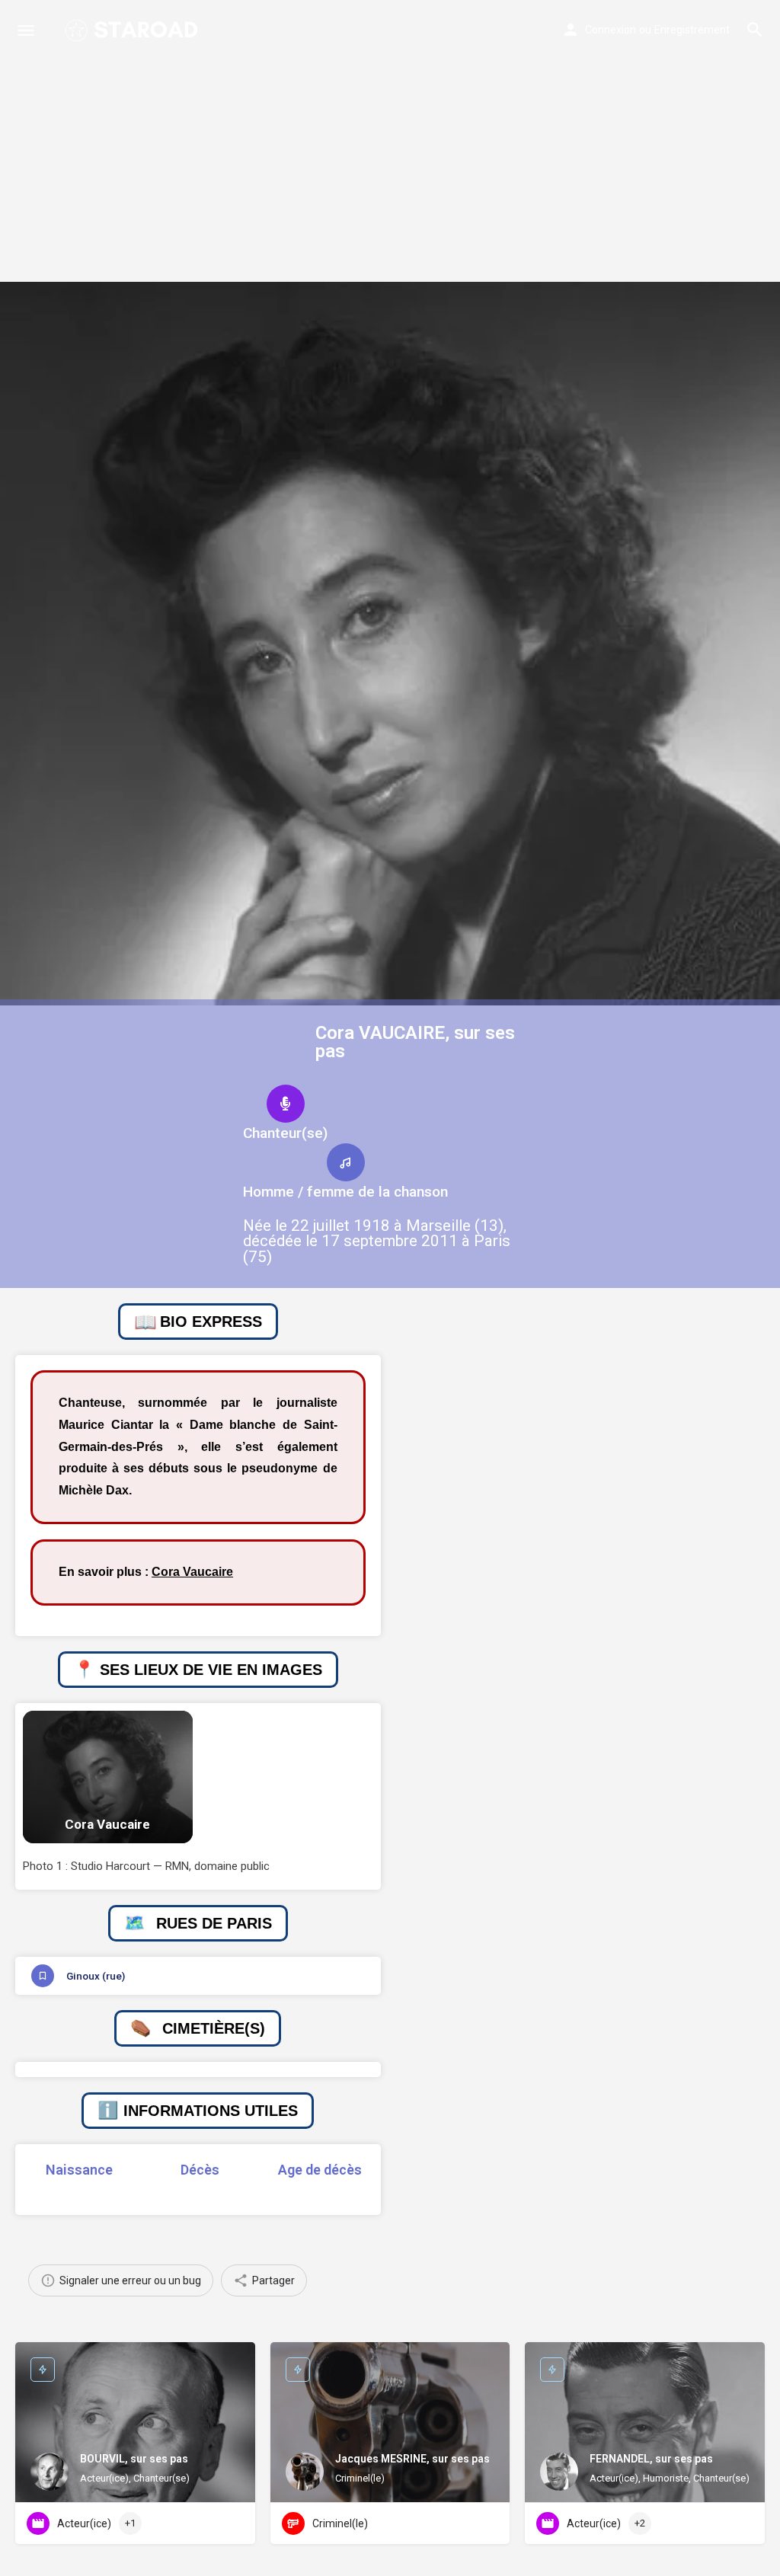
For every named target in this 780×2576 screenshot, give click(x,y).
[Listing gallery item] (108, 1777)
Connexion (611, 30)
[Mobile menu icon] (26, 30)
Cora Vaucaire (192, 1572)
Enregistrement (692, 30)
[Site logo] (133, 30)
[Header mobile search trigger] (755, 30)
